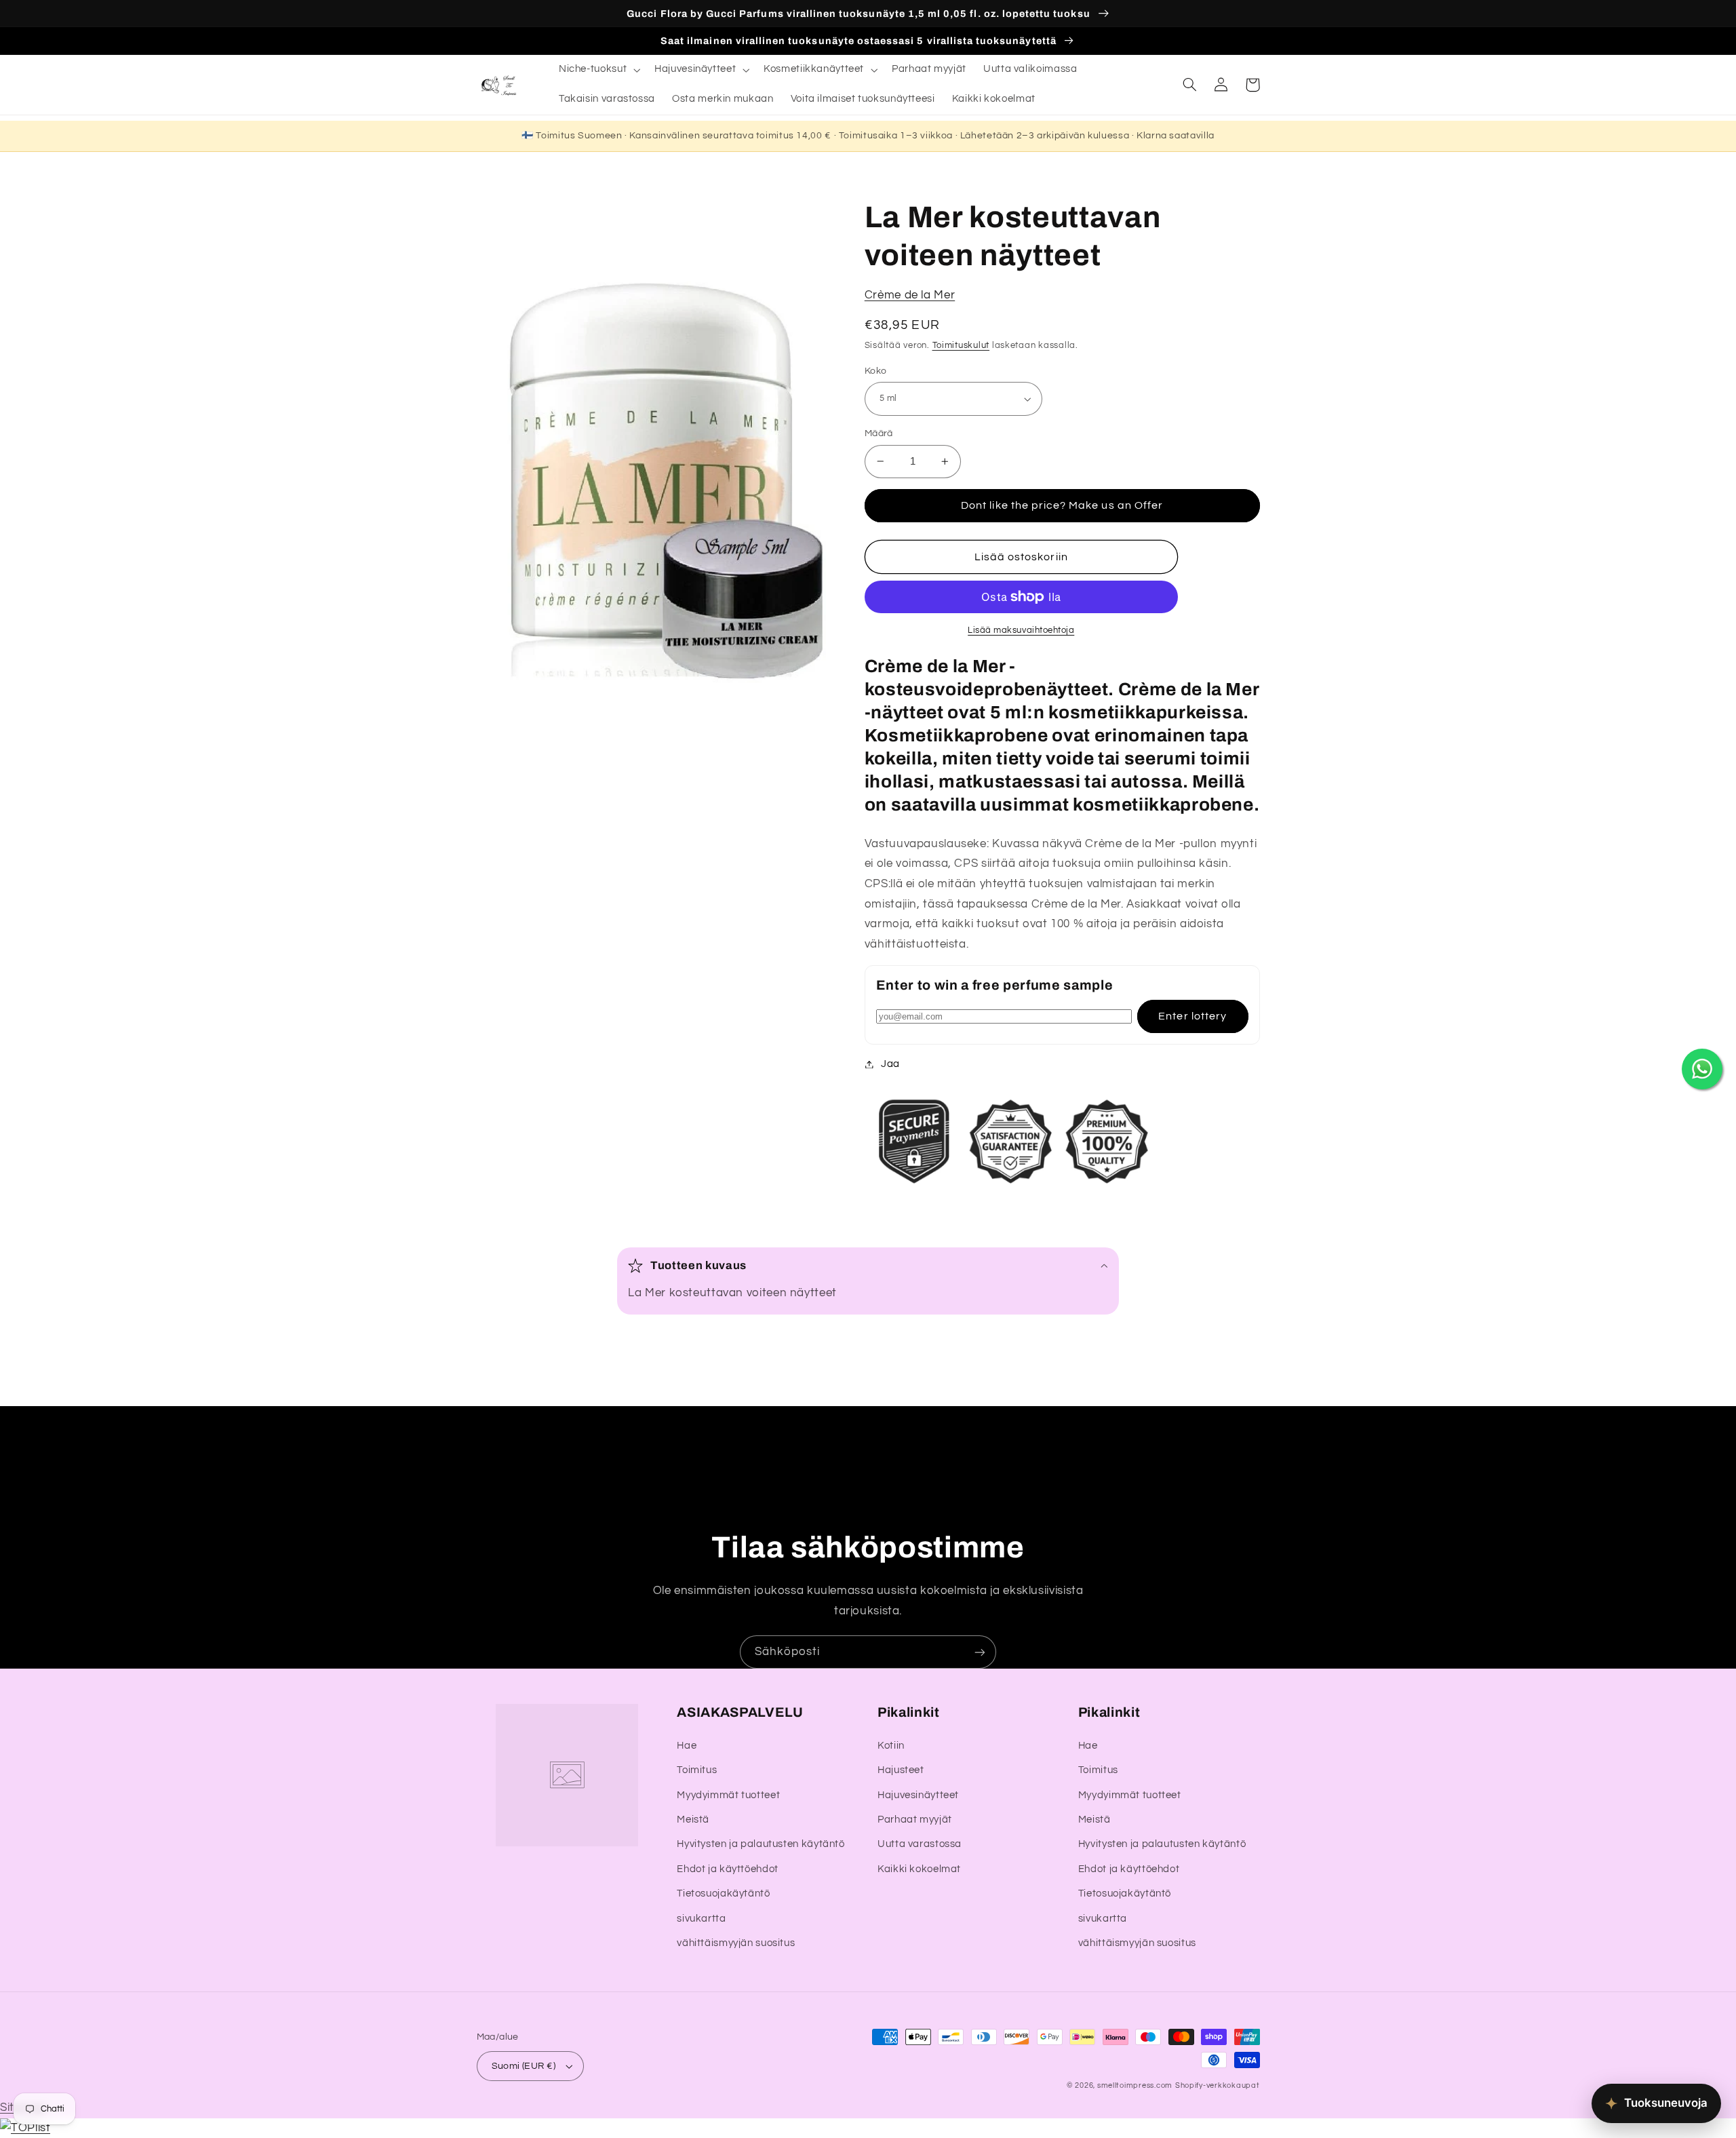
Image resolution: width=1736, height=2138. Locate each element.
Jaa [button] (890, 1064)
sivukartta (701, 1919)
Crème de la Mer (910, 295)
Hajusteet (901, 1770)
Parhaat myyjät (915, 1820)
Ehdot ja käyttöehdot (728, 1869)
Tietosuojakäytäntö (723, 1893)
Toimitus (697, 1770)
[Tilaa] (980, 1652)
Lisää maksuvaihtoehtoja (1021, 630)
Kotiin (891, 1746)
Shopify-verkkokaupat (1218, 2085)
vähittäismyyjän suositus (736, 1943)
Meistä (693, 1820)
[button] (598, 70)
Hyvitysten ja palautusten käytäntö (761, 1844)
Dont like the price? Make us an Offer (1062, 505)
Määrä (879, 433)
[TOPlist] (25, 2128)
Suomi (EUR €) (524, 2066)
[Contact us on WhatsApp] (1702, 1069)
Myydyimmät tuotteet (728, 1795)
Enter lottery (1192, 1016)
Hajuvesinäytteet (918, 1795)
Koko (876, 371)
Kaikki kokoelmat (919, 1869)
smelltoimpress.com (1135, 2085)
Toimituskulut (961, 346)
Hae (687, 1746)
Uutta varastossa (920, 1844)
